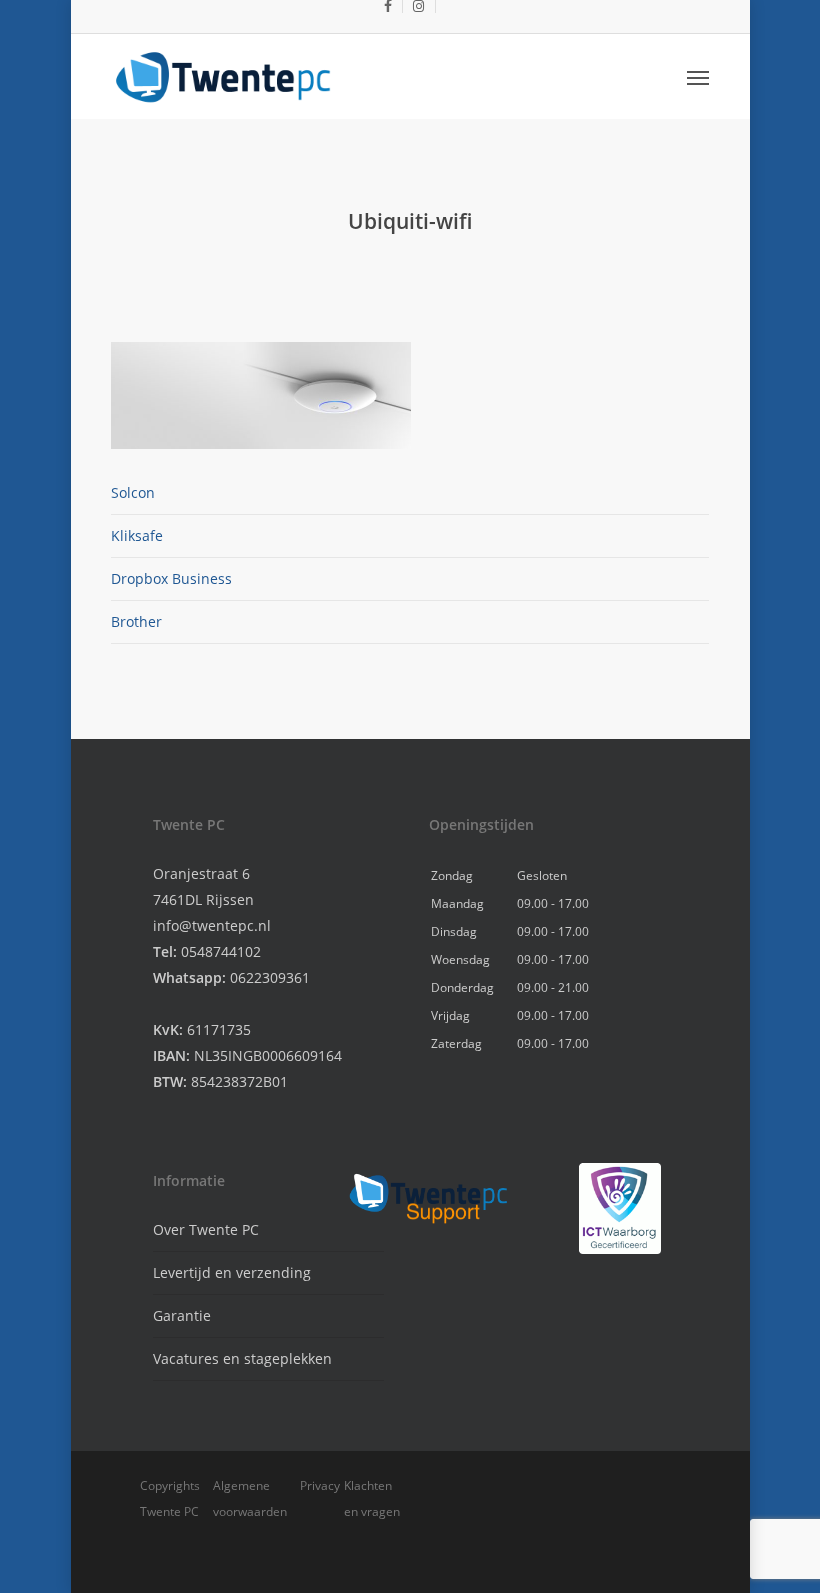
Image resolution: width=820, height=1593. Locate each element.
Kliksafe (137, 535)
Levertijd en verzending (232, 1272)
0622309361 (270, 977)
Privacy (320, 1485)
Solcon (133, 492)
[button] (698, 77)
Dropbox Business (171, 578)
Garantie (182, 1315)
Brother (136, 621)
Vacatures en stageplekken (242, 1358)
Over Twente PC (206, 1229)
